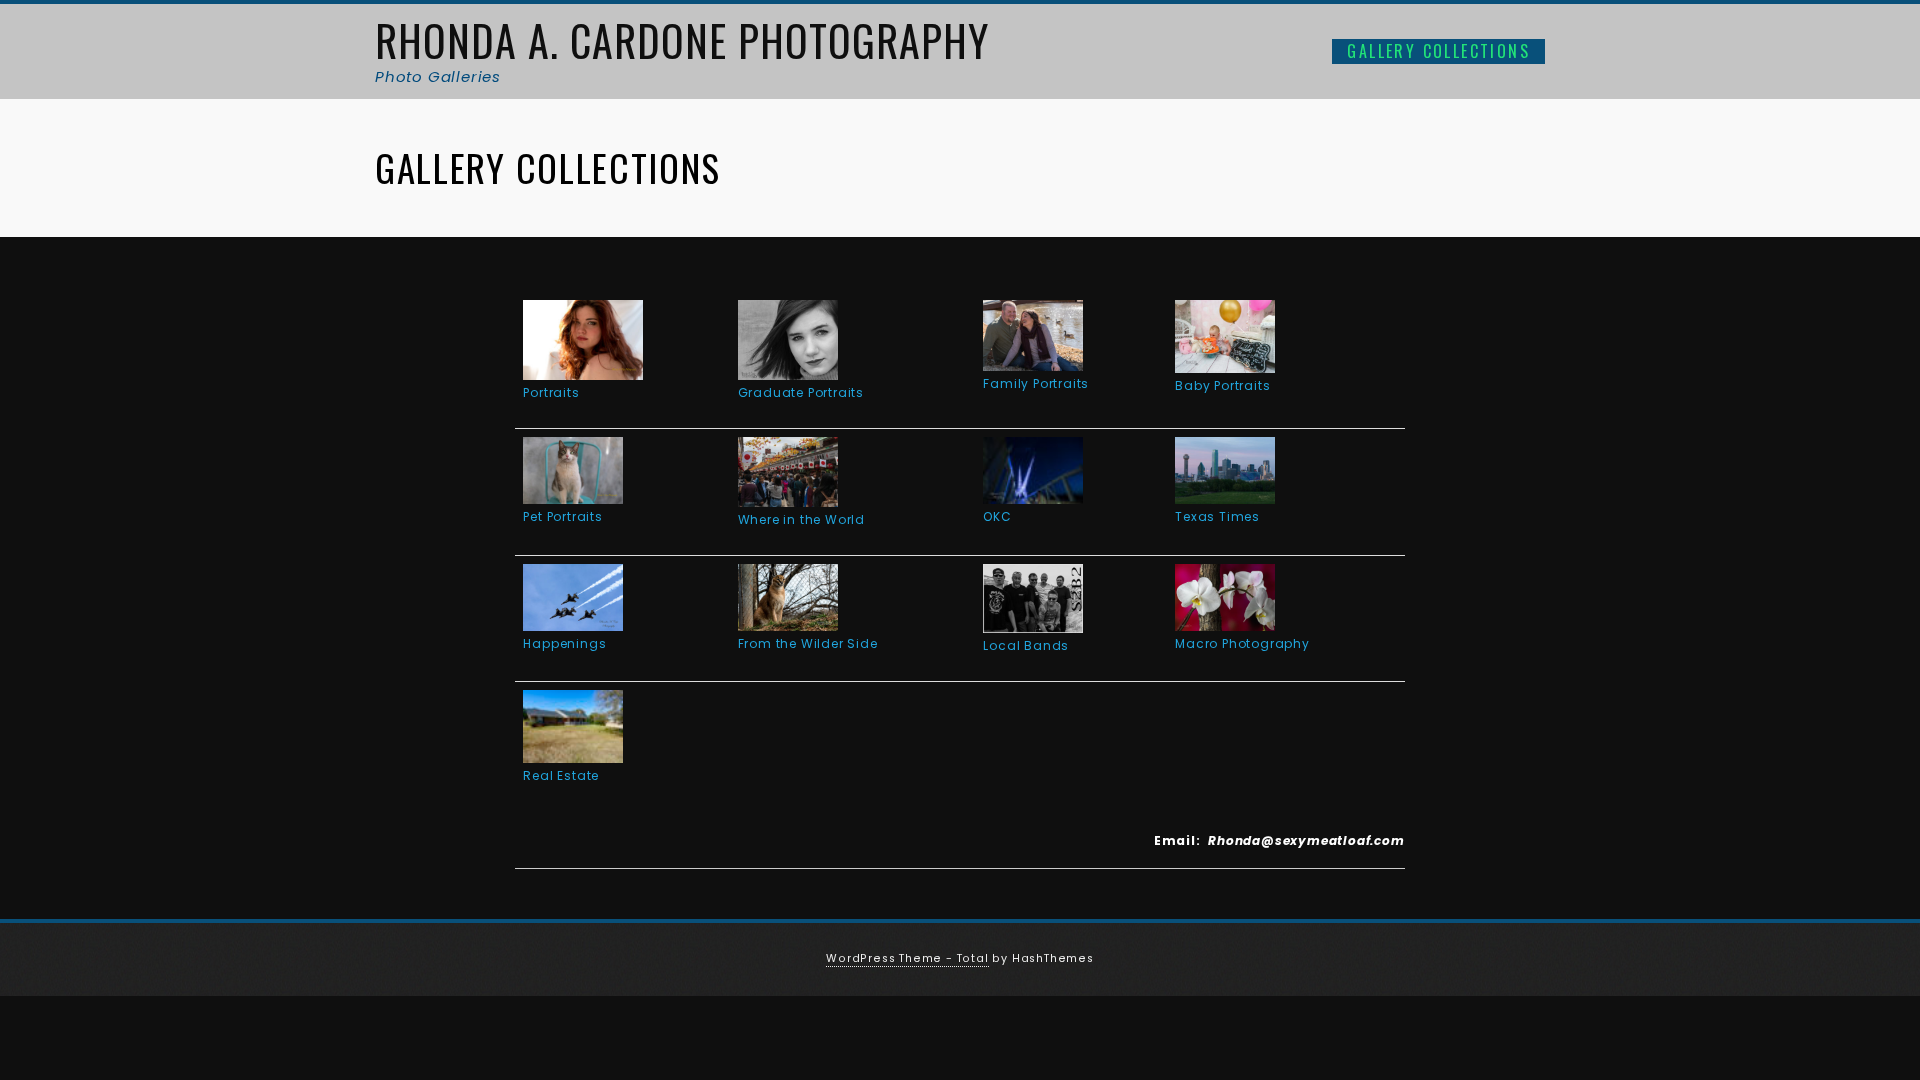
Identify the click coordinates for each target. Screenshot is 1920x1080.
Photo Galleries (438, 76)
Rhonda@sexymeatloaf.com (1306, 840)
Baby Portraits (1222, 385)
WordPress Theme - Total (907, 958)
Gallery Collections (1438, 51)
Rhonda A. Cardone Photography (682, 40)
